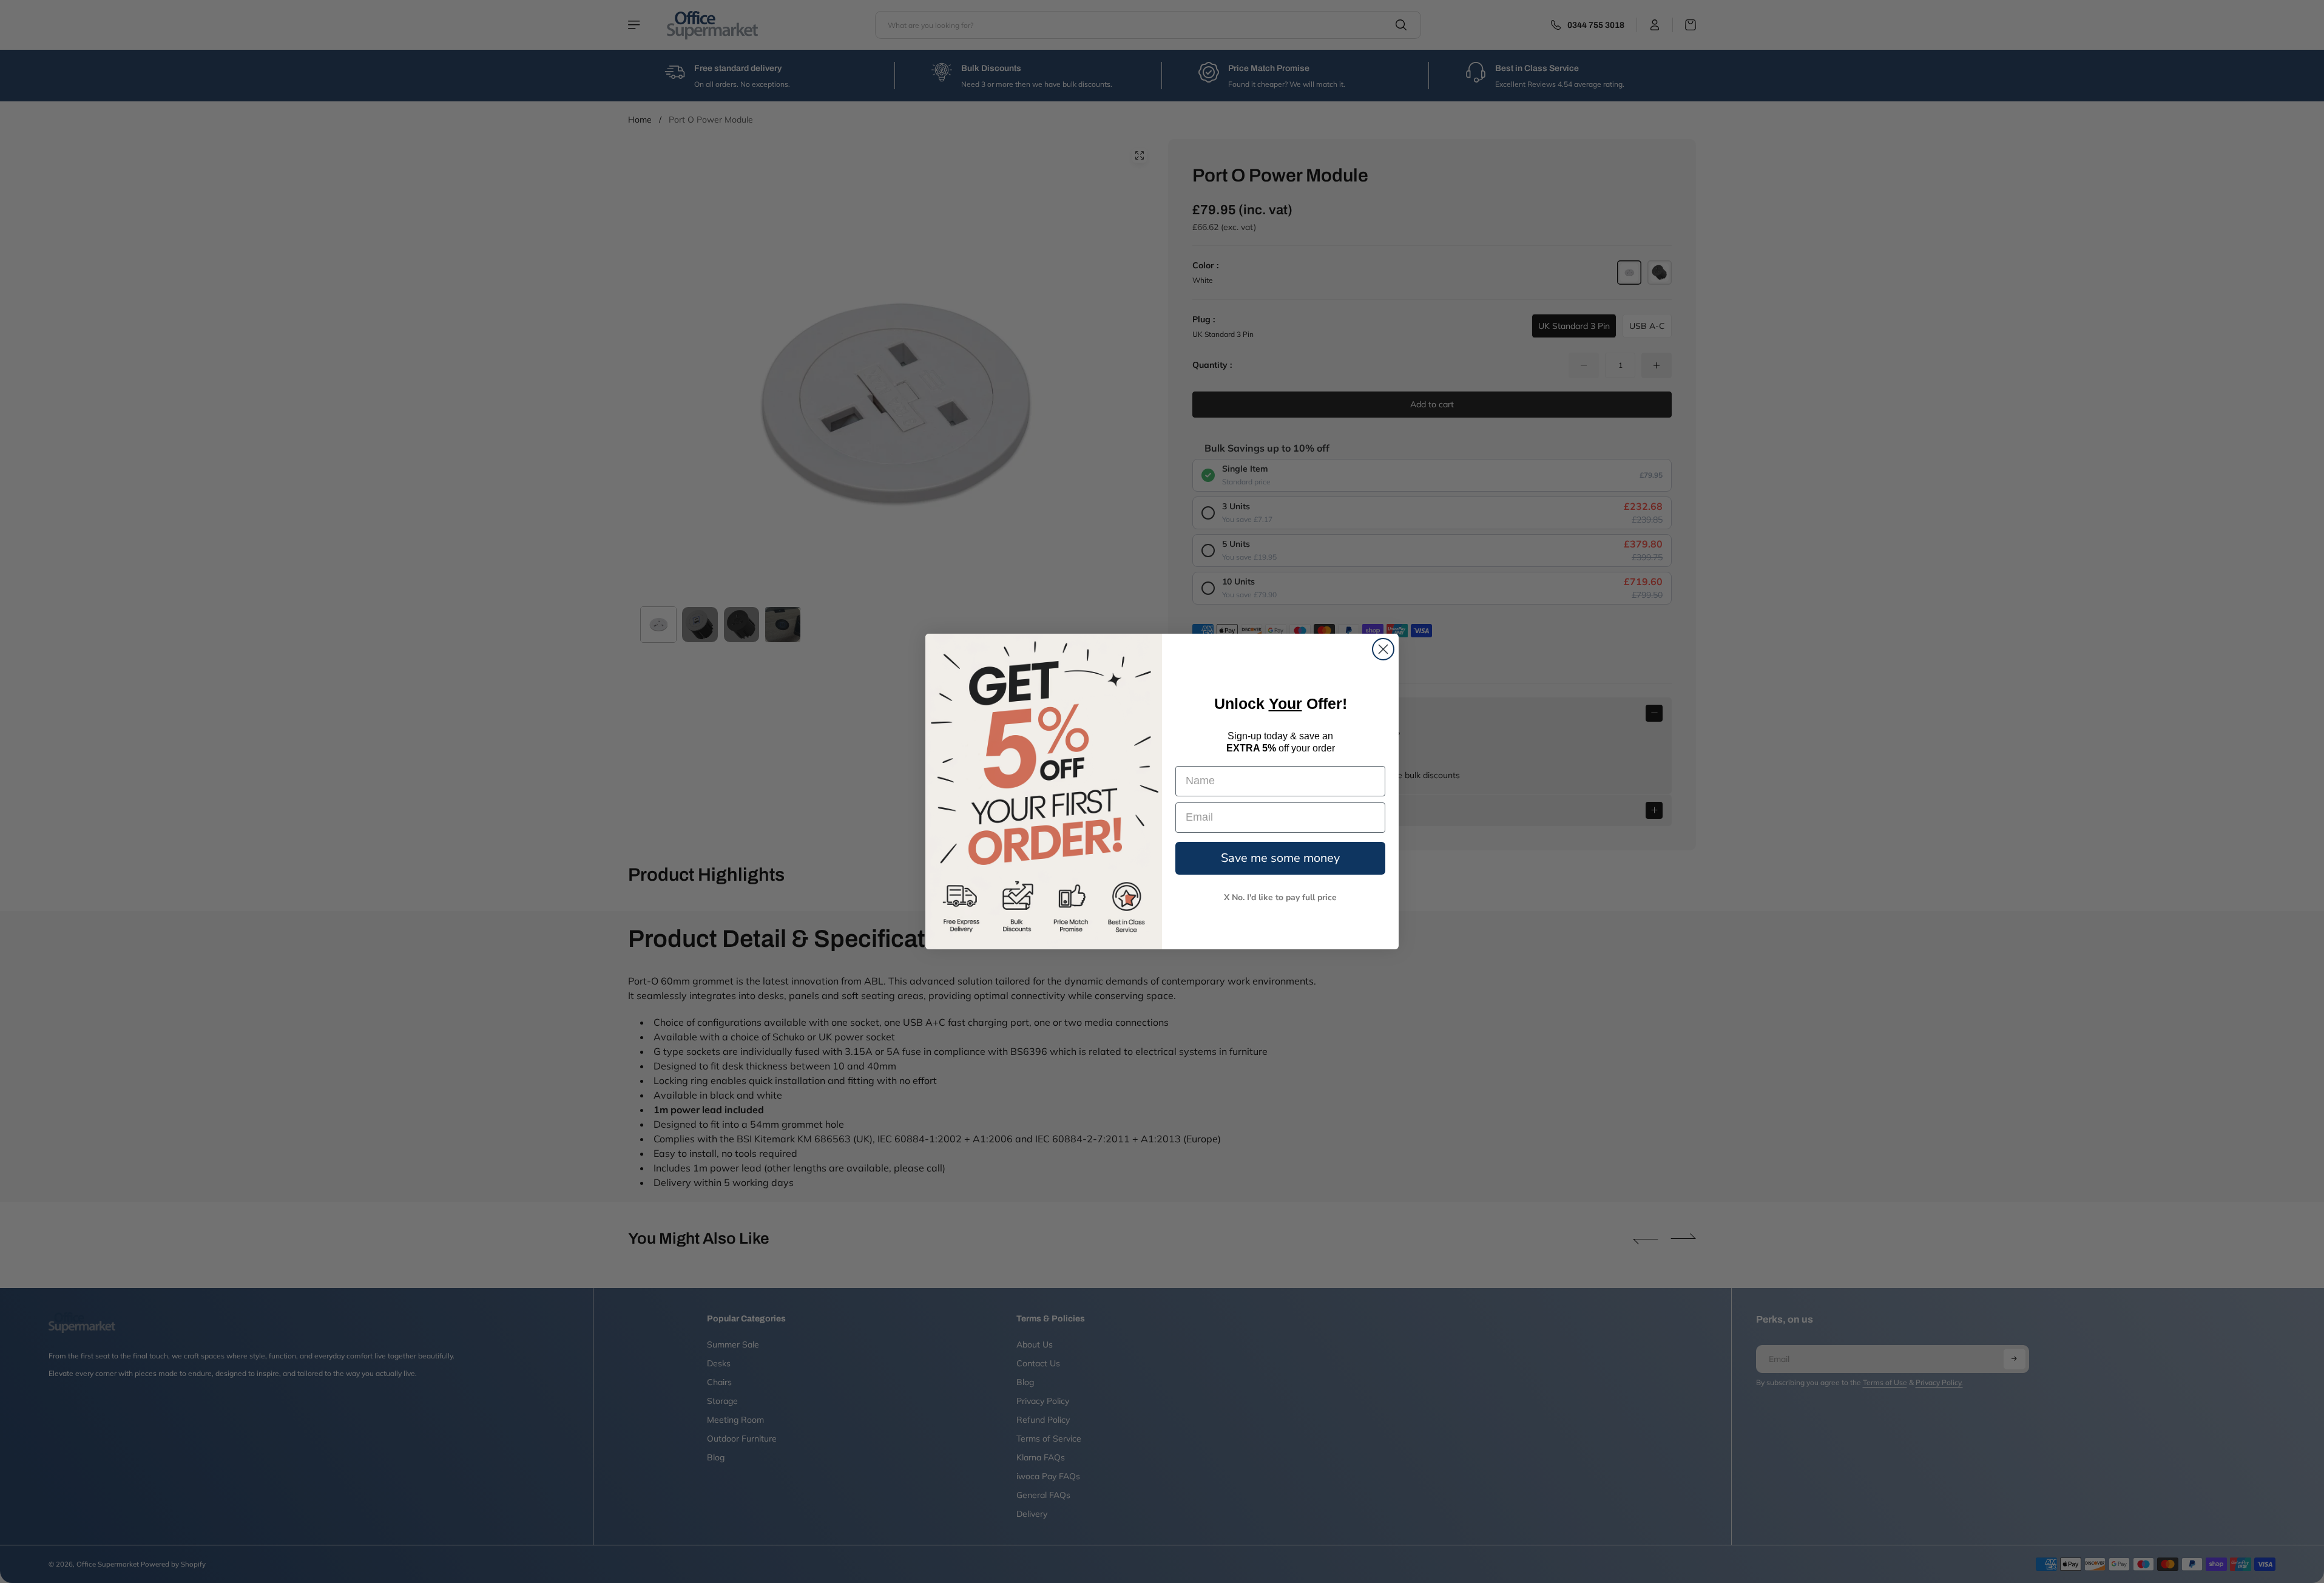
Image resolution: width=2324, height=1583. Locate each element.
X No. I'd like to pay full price (1280, 897)
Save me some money (1280, 858)
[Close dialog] (1383, 649)
